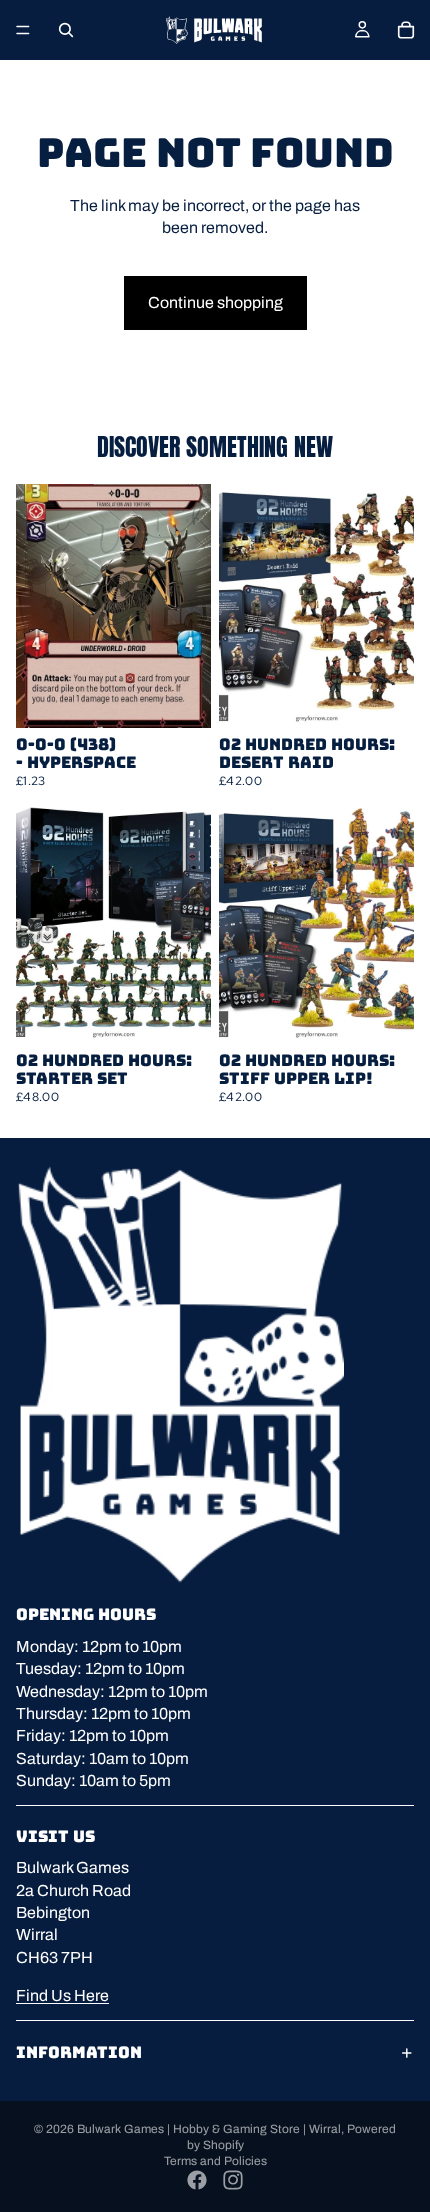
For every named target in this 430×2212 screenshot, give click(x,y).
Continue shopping (215, 302)
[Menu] (23, 30)
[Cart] (406, 30)
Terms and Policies (215, 2161)
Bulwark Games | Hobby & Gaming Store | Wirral (209, 2129)
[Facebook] (197, 2180)
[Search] (66, 30)
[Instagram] (233, 2180)
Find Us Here (62, 1995)
